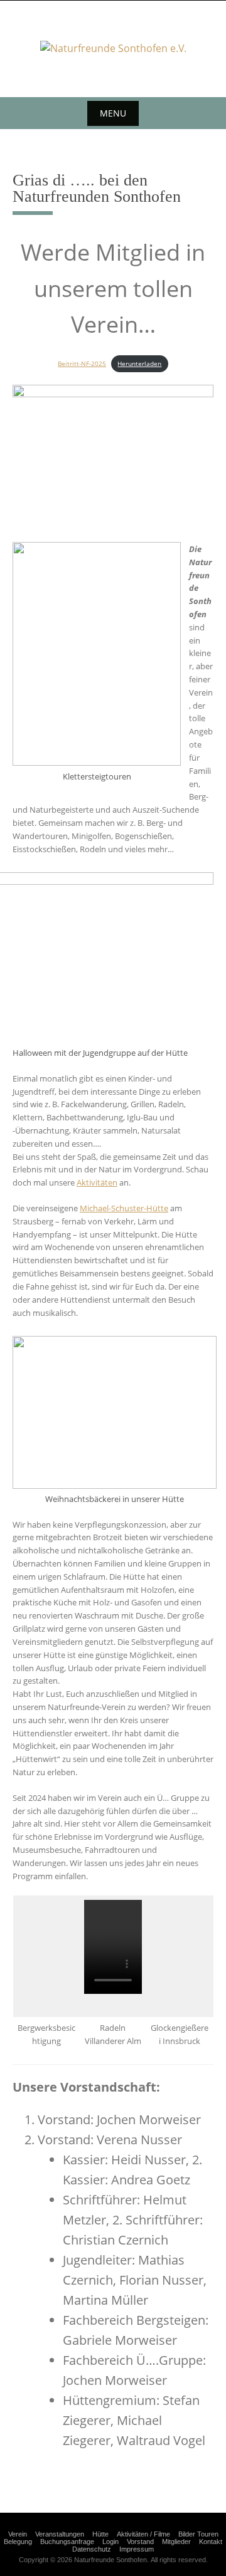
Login (110, 2542)
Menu (113, 113)
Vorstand (140, 2542)
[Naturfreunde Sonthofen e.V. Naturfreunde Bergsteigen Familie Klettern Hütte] (113, 49)
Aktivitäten (97, 1182)
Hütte (100, 2534)
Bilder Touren (198, 2534)
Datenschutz (92, 2549)
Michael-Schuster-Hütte (124, 1208)
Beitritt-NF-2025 (82, 363)
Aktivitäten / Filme (143, 2534)
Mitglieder (176, 2542)
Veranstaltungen (60, 2534)
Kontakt (211, 2542)
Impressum (137, 2549)
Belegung (18, 2542)
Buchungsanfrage (67, 2542)
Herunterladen (139, 363)
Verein (18, 2534)
